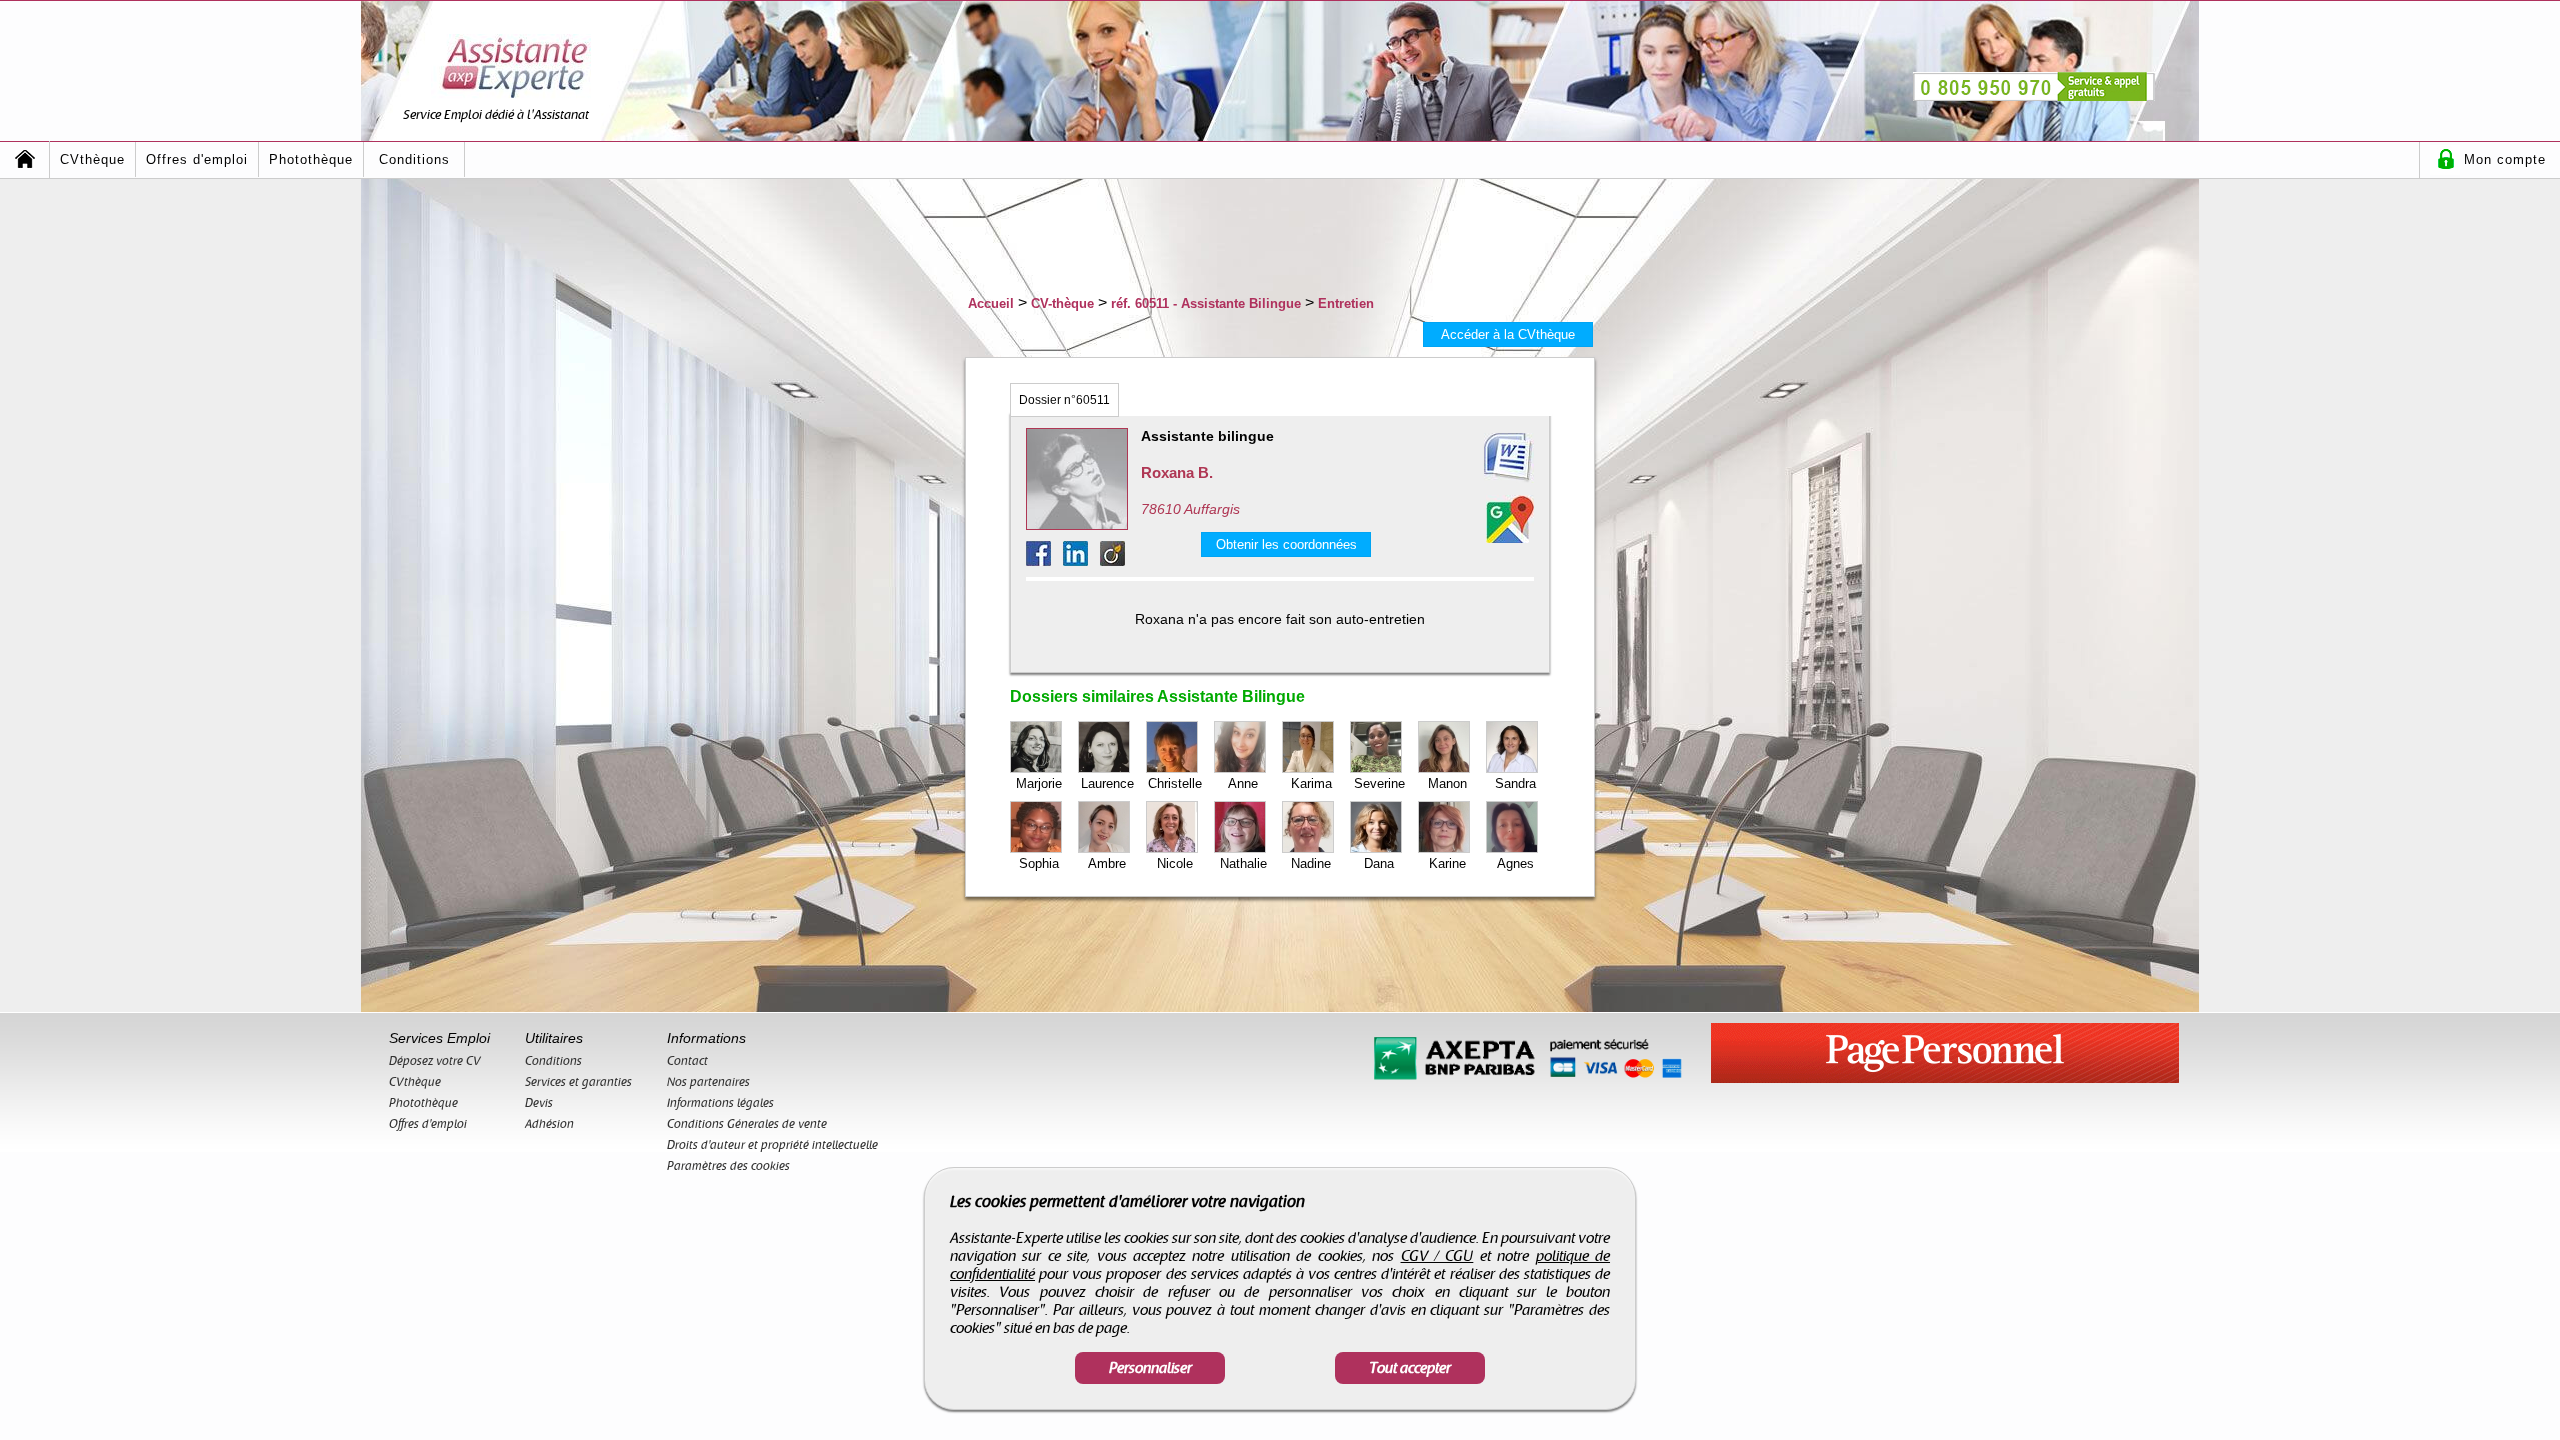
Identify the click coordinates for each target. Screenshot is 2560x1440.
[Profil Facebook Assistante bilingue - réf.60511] (1044, 560)
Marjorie (1039, 783)
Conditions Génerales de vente (747, 1124)
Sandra (1515, 783)
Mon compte (2505, 159)
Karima (1311, 783)
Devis (539, 1103)
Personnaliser (1150, 1368)
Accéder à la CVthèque (1508, 334)
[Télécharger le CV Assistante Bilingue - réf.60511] (1484, 458)
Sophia (1039, 863)
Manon (1447, 783)
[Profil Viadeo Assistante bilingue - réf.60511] (1112, 560)
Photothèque (311, 159)
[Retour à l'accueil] (25, 159)
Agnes (1515, 863)
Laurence (1107, 783)
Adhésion (549, 1124)
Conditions (414, 159)
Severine (1379, 783)
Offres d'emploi (197, 159)
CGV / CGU (1437, 1256)
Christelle (1175, 783)
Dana (1379, 863)
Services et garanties (578, 1082)
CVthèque (92, 159)
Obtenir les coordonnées (1286, 544)
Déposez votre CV (435, 1061)
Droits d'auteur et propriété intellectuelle (772, 1145)
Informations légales (720, 1103)
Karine (1447, 863)
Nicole (1175, 863)
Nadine (1311, 863)
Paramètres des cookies (728, 1166)
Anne (1243, 783)
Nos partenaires (708, 1082)
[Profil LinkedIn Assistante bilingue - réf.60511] (1081, 560)
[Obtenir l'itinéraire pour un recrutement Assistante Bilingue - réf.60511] (1510, 519)
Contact (687, 1061)
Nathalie (1243, 863)
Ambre (1107, 863)
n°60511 (1064, 400)
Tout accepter (1410, 1368)
